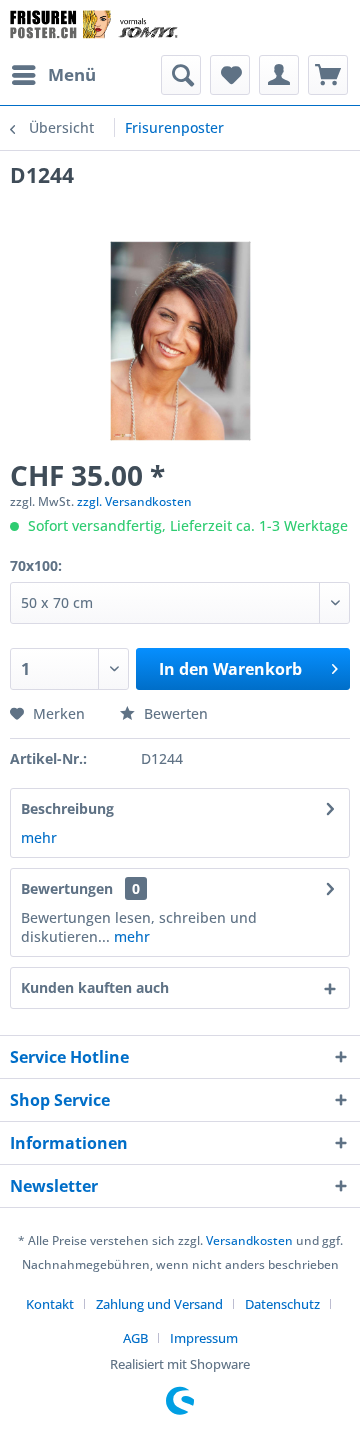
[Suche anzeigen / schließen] (181, 75)
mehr (39, 837)
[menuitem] (53, 75)
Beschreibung (67, 808)
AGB (135, 1338)
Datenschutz (282, 1304)
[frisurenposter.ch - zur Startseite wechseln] (95, 27)
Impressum (204, 1338)
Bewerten (174, 713)
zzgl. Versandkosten (134, 501)
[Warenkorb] (328, 75)
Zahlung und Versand (159, 1304)
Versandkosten (249, 1240)
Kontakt (50, 1304)
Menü (72, 74)
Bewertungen (67, 888)
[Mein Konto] (279, 75)
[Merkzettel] (230, 75)
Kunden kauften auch (95, 987)
